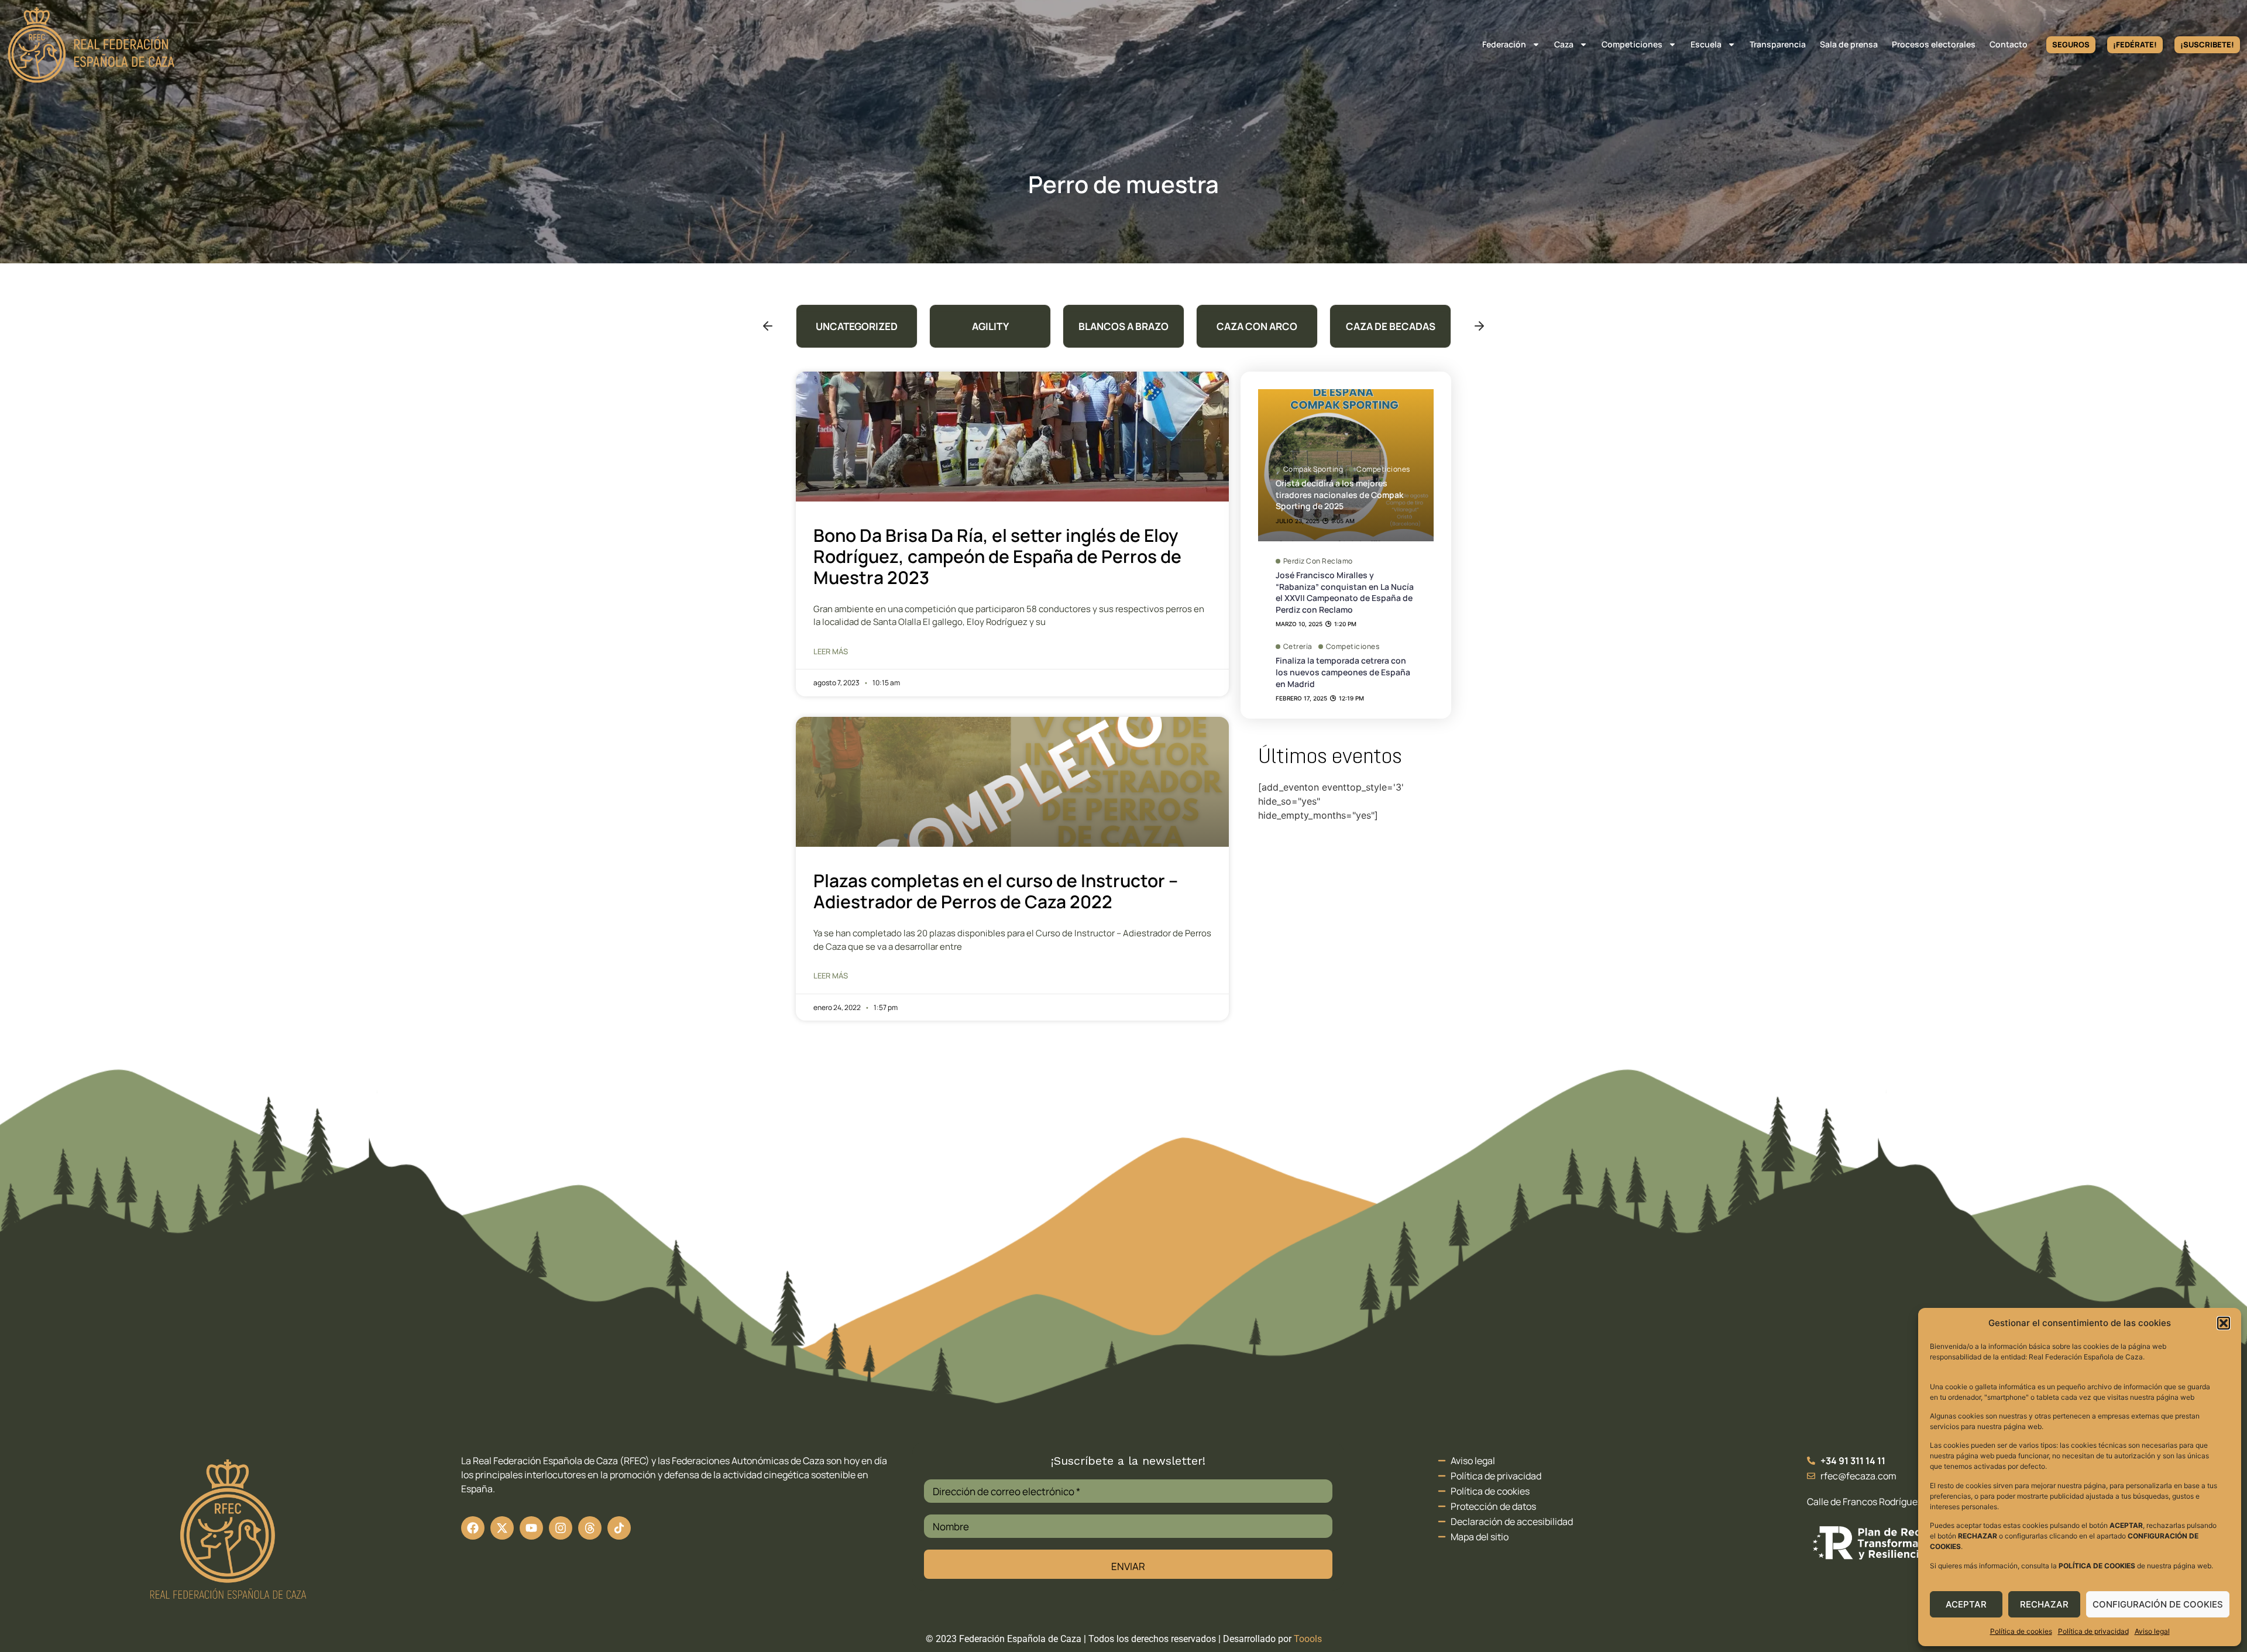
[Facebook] (473, 1528)
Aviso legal (2152, 1631)
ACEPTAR (1966, 1604)
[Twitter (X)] (502, 1528)
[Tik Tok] (590, 1528)
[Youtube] (531, 1528)
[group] (857, 326)
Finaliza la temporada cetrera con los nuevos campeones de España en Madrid (1343, 672)
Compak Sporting (1313, 469)
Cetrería (1298, 647)
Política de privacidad (2093, 1631)
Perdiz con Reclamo (1318, 561)
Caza (1564, 44)
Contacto (2009, 44)
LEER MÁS (831, 651)
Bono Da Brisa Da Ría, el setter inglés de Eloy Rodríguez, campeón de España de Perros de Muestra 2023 (997, 556)
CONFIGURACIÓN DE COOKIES (2158, 1604)
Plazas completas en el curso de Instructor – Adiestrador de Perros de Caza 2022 (996, 891)
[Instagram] (561, 1528)
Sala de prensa (1849, 44)
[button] (2224, 1323)
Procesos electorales (1934, 44)
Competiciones (1632, 44)
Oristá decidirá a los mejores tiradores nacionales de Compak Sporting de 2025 (1339, 494)
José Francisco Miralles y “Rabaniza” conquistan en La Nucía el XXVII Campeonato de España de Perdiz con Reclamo (1345, 592)
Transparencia (1778, 44)
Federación (1504, 44)
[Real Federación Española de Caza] (91, 45)
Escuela (1706, 44)
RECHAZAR (2044, 1604)
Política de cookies (2021, 1631)
